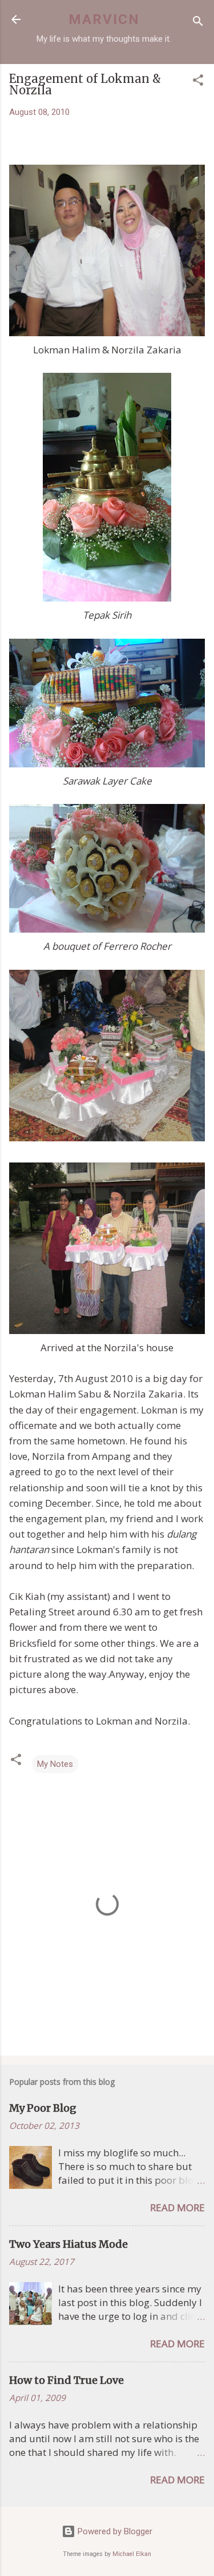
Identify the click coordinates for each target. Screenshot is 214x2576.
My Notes (55, 1764)
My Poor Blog (43, 2108)
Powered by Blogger (114, 2531)
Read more (177, 2207)
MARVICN (104, 19)
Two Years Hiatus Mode (68, 2244)
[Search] (198, 23)
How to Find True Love (66, 2380)
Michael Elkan (132, 2554)
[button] (198, 82)
